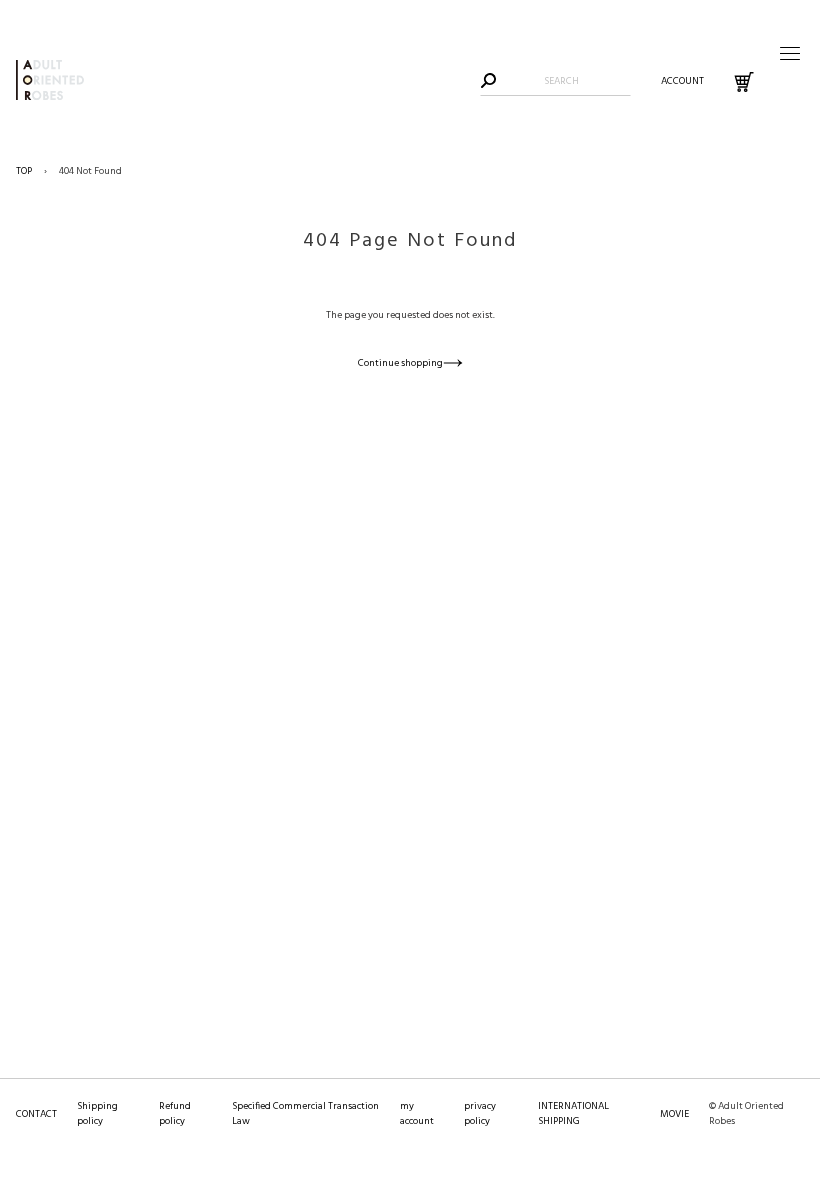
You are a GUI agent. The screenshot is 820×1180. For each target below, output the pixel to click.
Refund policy (175, 1113)
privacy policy (480, 1113)
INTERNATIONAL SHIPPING (573, 1113)
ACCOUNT (682, 81)
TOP (24, 171)
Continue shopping (400, 363)
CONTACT (36, 1114)
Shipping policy (97, 1113)
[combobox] (561, 81)
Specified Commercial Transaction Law (305, 1113)
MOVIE (674, 1114)
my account (417, 1113)
